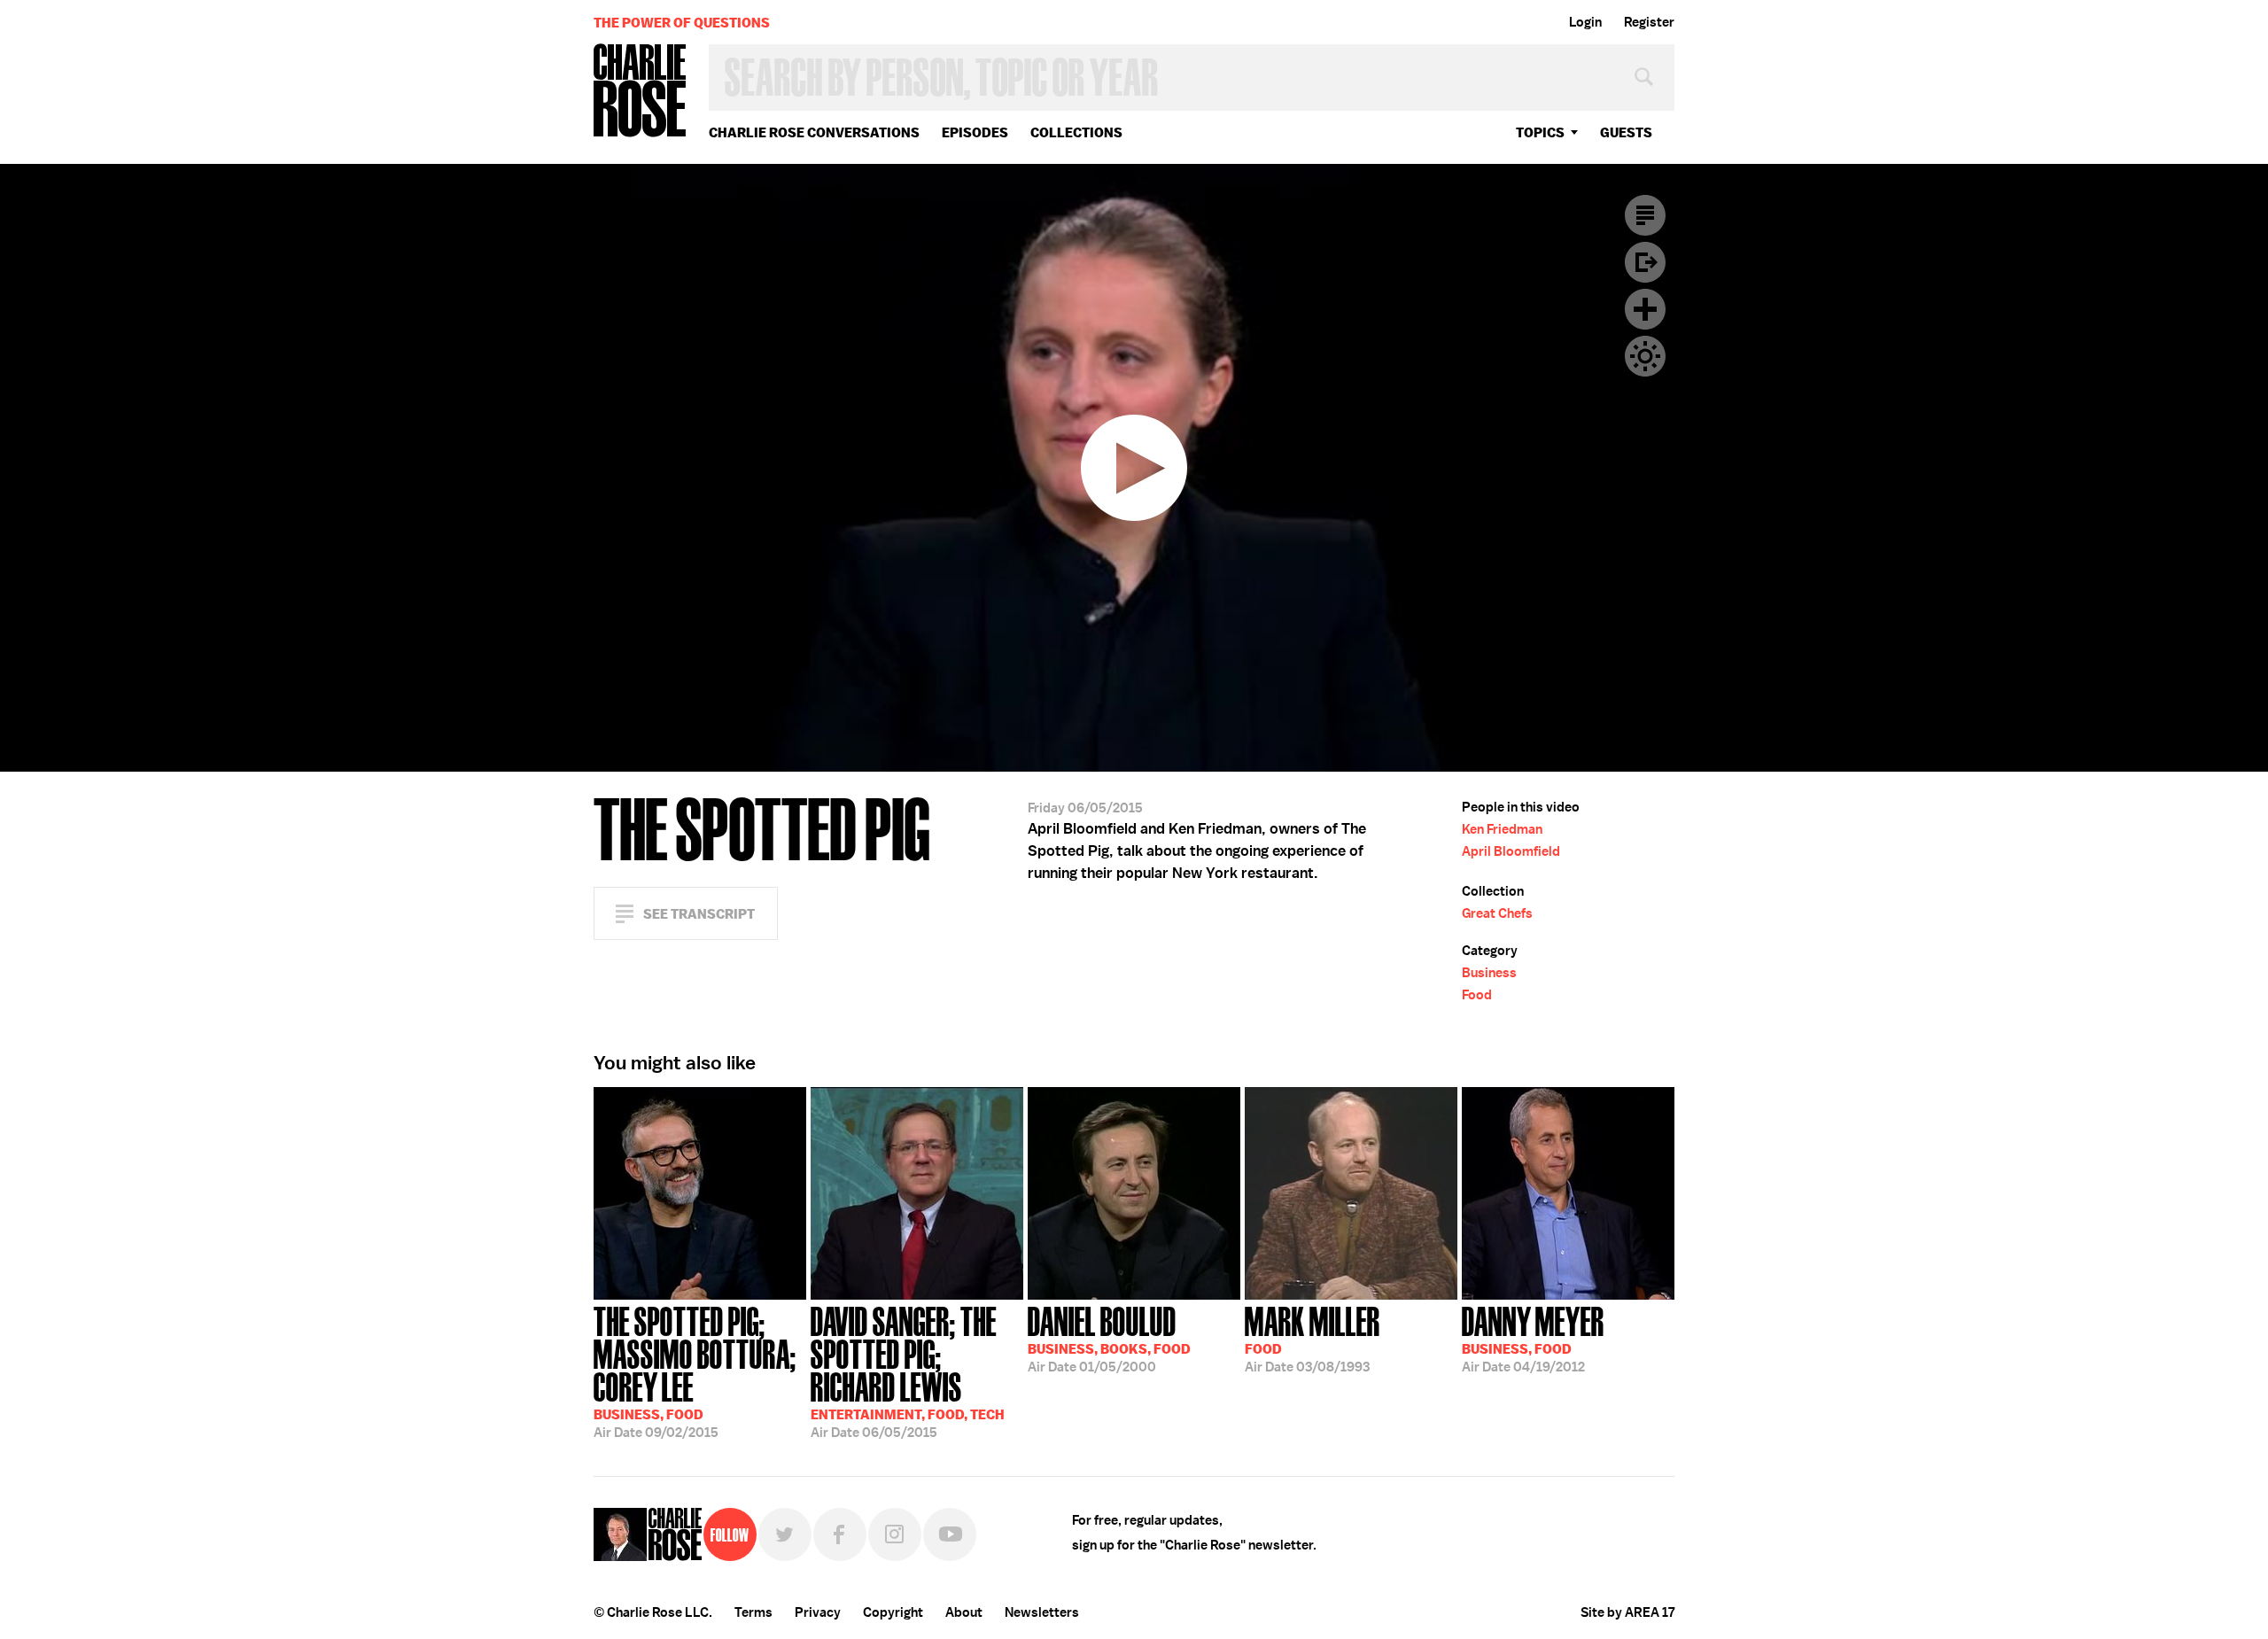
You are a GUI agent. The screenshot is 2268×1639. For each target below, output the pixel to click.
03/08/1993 (1313, 1338)
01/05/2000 (1109, 1338)
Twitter (785, 1534)
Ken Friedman (1502, 829)
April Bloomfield (1511, 851)
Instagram (895, 1534)
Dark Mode (1645, 356)
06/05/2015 (908, 1371)
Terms (753, 1612)
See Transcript (699, 914)
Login (1585, 22)
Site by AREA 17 (1627, 1612)
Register (1649, 22)
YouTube (950, 1534)
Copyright (893, 1612)
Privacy (818, 1612)
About (964, 1612)
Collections (1076, 132)
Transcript (1645, 215)
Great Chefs (1497, 913)
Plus (1645, 309)
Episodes (975, 132)
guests (1626, 132)
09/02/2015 (695, 1371)
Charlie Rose (641, 92)
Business (1489, 973)
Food (1477, 995)
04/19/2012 (1533, 1338)
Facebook (840, 1534)
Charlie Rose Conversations (814, 132)
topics (1540, 132)
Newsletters (1042, 1612)
